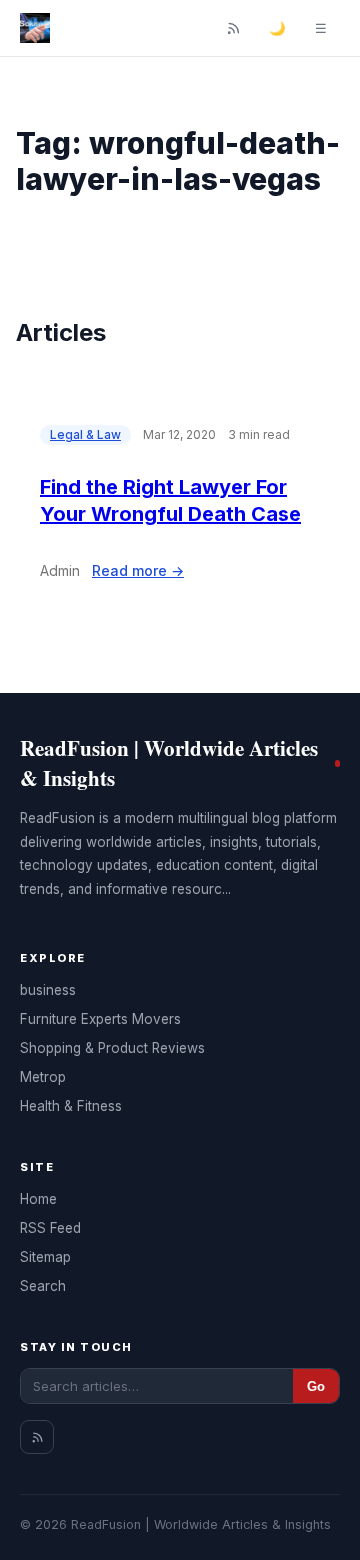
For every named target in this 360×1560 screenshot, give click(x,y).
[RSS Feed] (233, 28)
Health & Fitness (71, 1106)
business (48, 990)
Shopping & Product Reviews (112, 1048)
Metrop (43, 1077)
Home (38, 1199)
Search (43, 1286)
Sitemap (45, 1257)
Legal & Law (85, 434)
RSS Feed (50, 1228)
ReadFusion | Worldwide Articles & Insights (169, 763)
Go (316, 1386)
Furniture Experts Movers (100, 1019)
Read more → (138, 570)
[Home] (35, 28)
